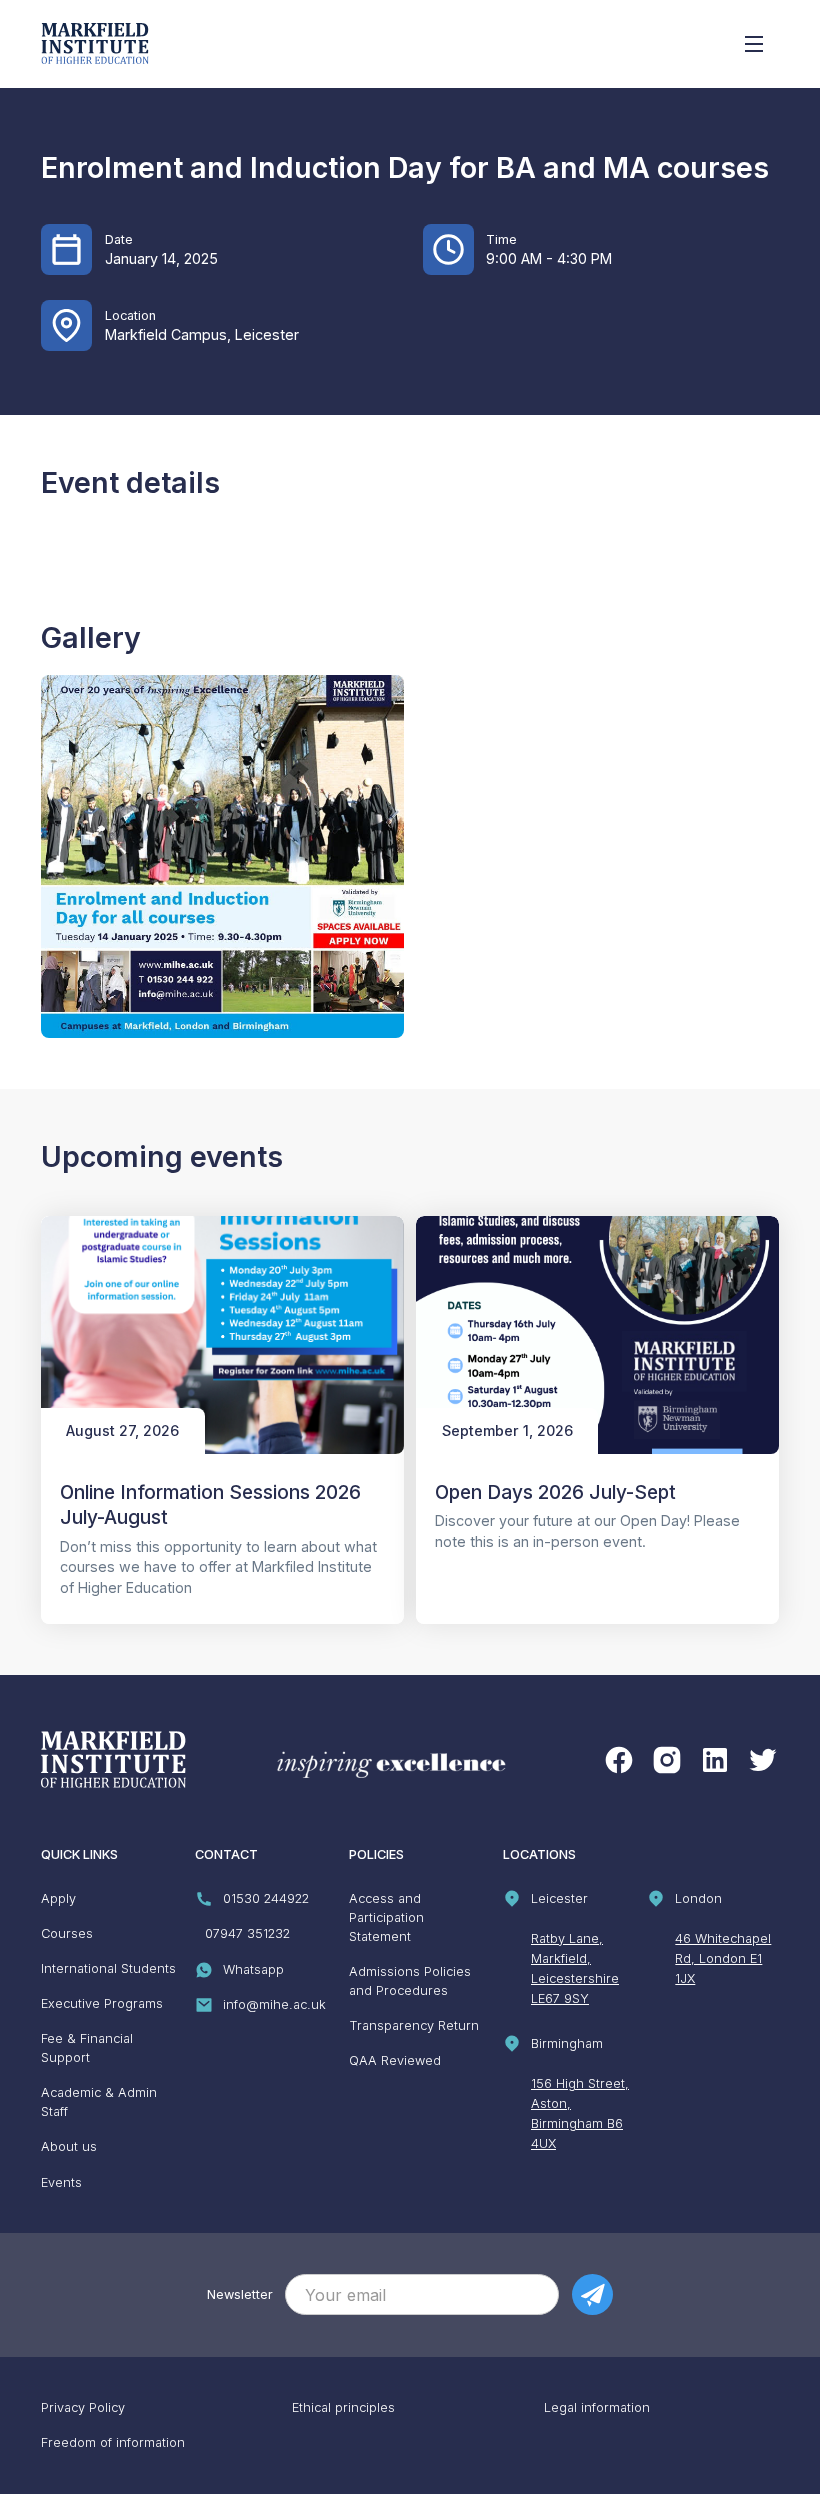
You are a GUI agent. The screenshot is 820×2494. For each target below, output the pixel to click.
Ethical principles (343, 2407)
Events (61, 2182)
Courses (67, 1933)
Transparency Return (414, 2025)
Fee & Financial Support (87, 2048)
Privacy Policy (83, 2407)
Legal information (597, 2407)
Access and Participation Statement (386, 1917)
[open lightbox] (222, 856)
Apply (58, 1898)
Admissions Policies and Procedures (410, 1981)
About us (69, 2146)
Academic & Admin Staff (99, 2102)
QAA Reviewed (395, 2060)
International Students (108, 1968)
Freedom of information (113, 2442)
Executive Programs (102, 2003)
